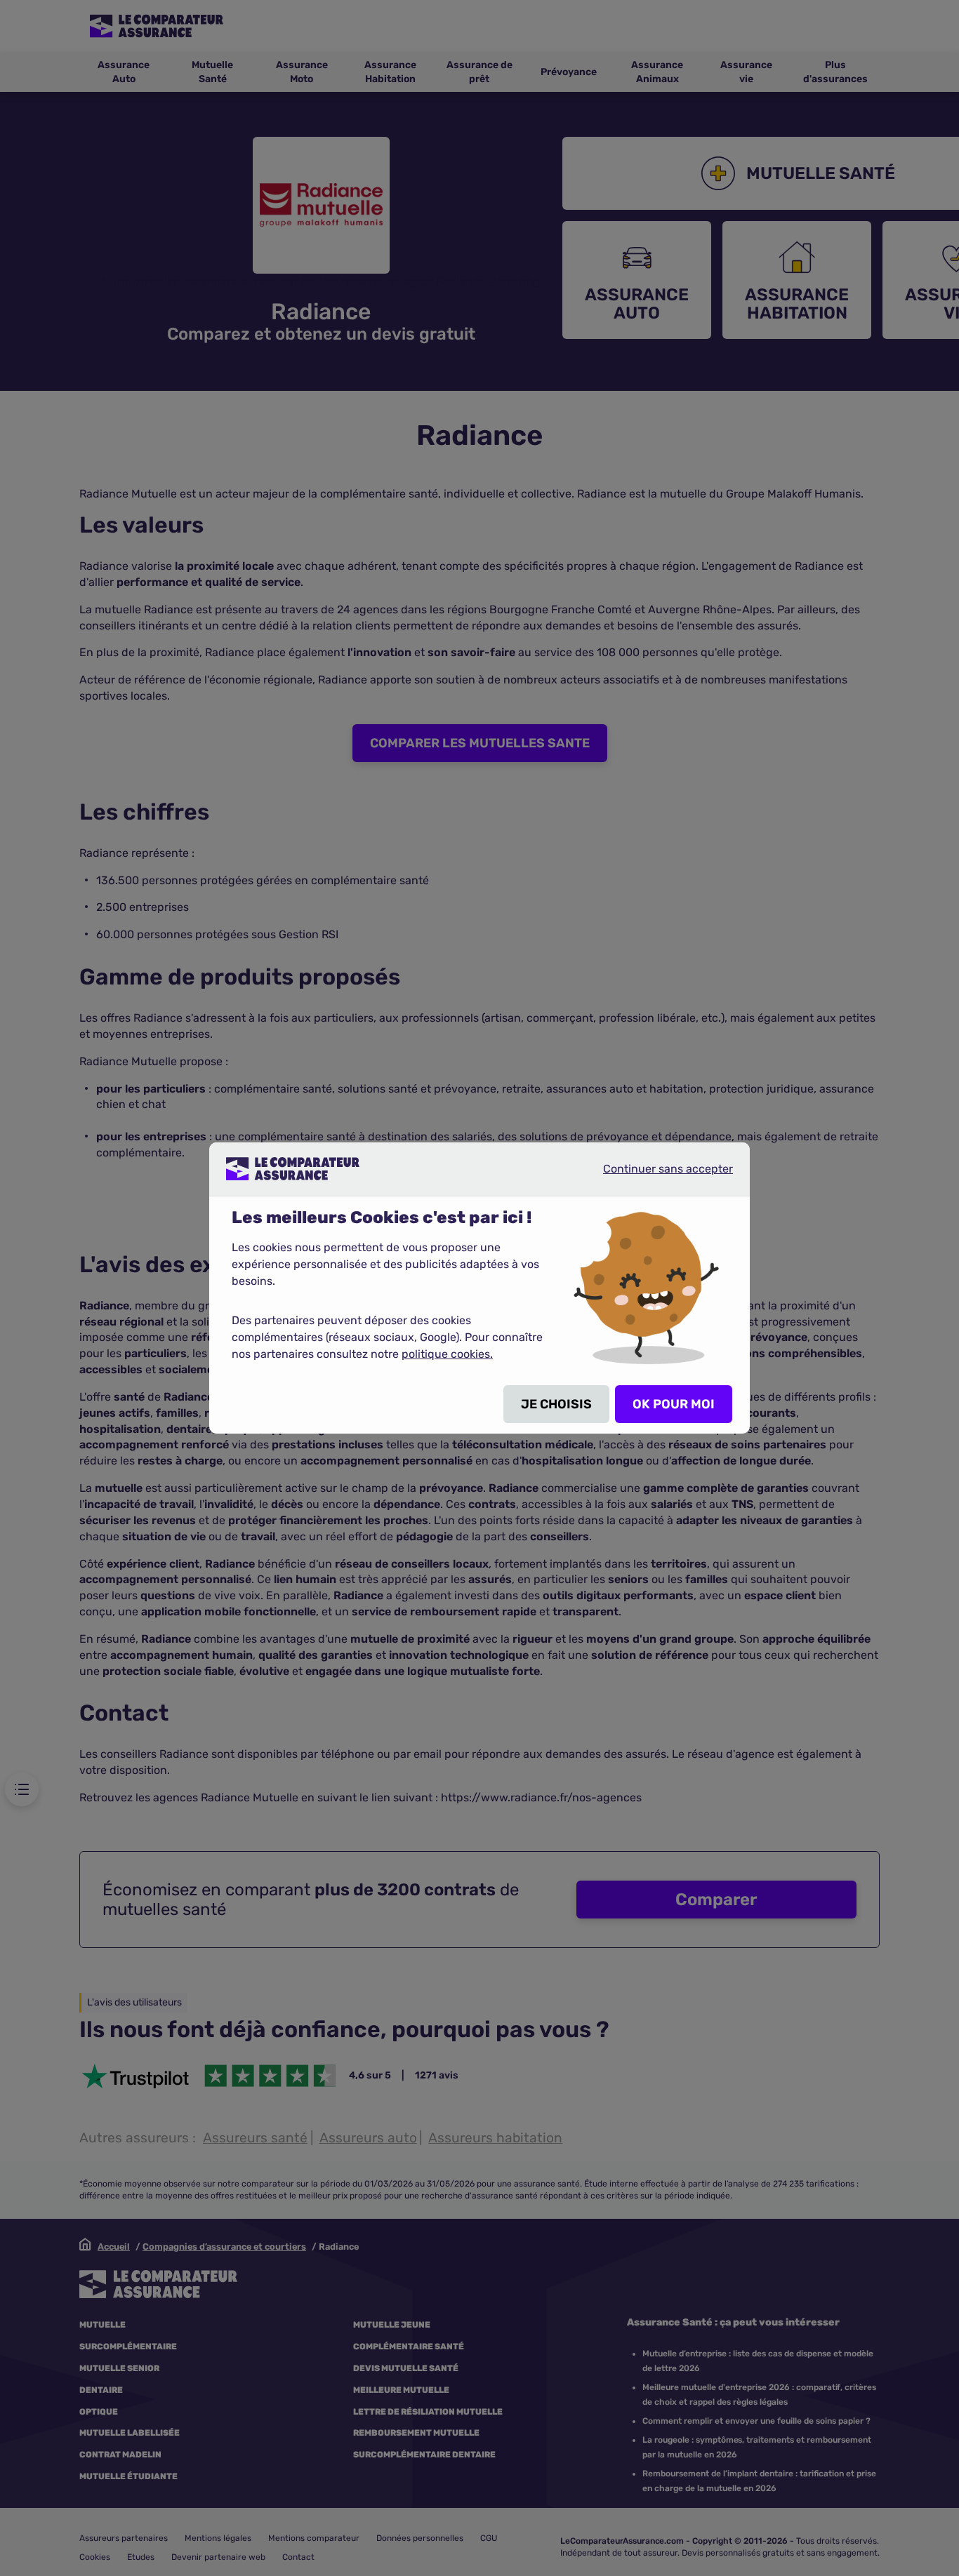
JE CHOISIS (556, 1404)
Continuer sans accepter (656, 1174)
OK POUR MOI (674, 1404)
